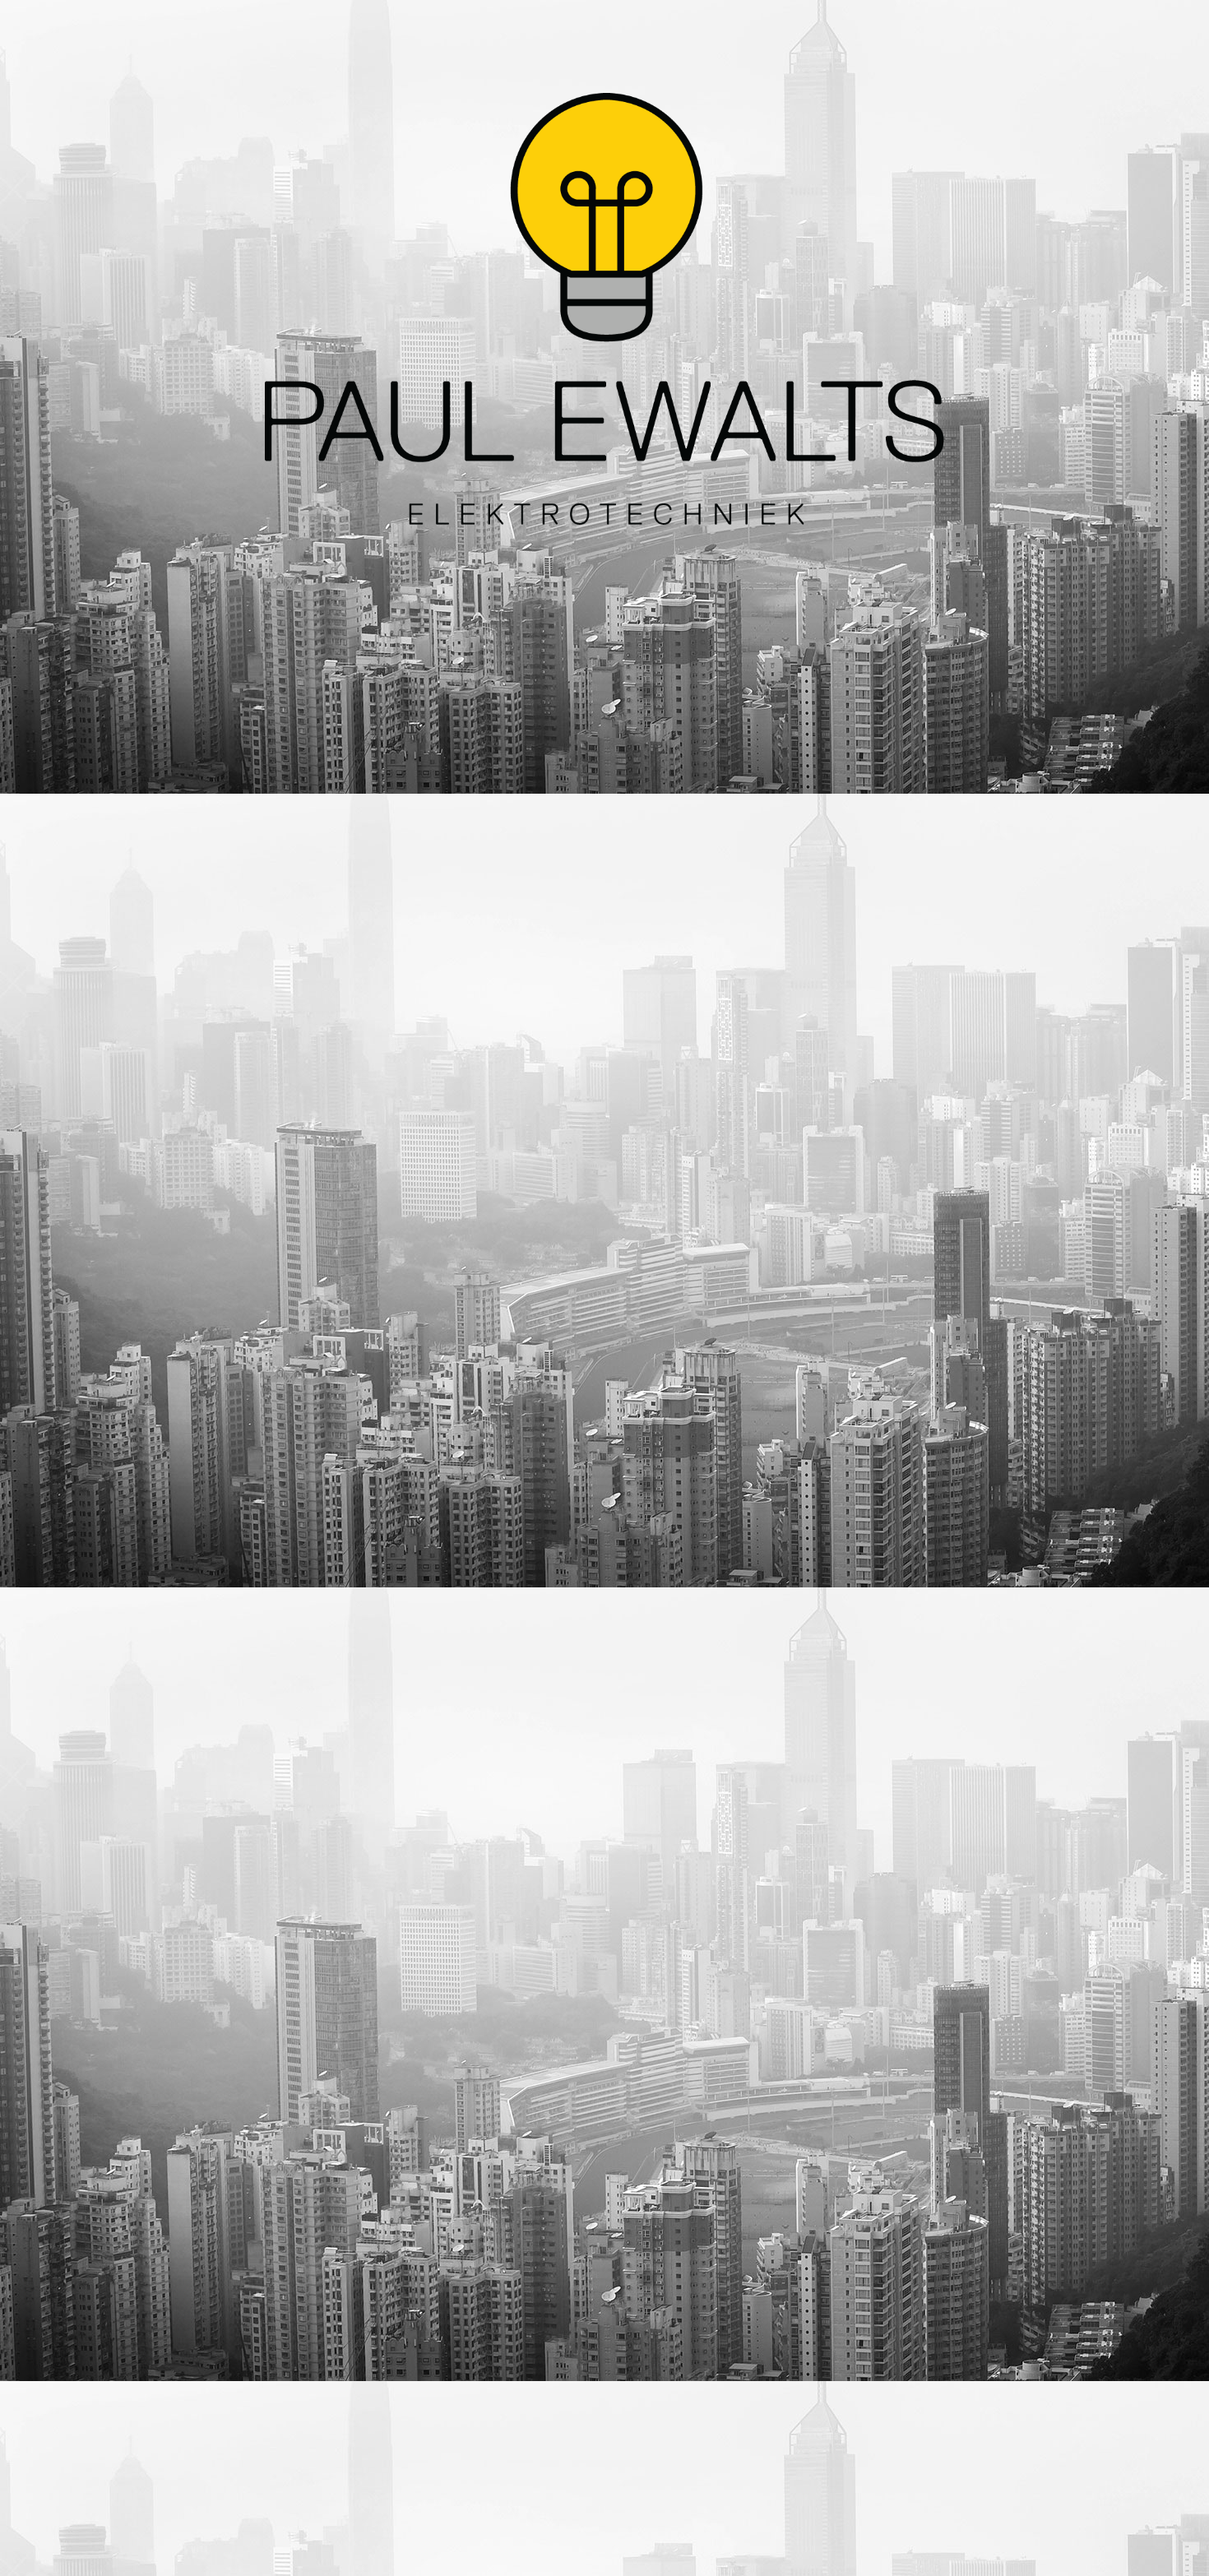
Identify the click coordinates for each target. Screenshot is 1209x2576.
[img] (604, 308)
